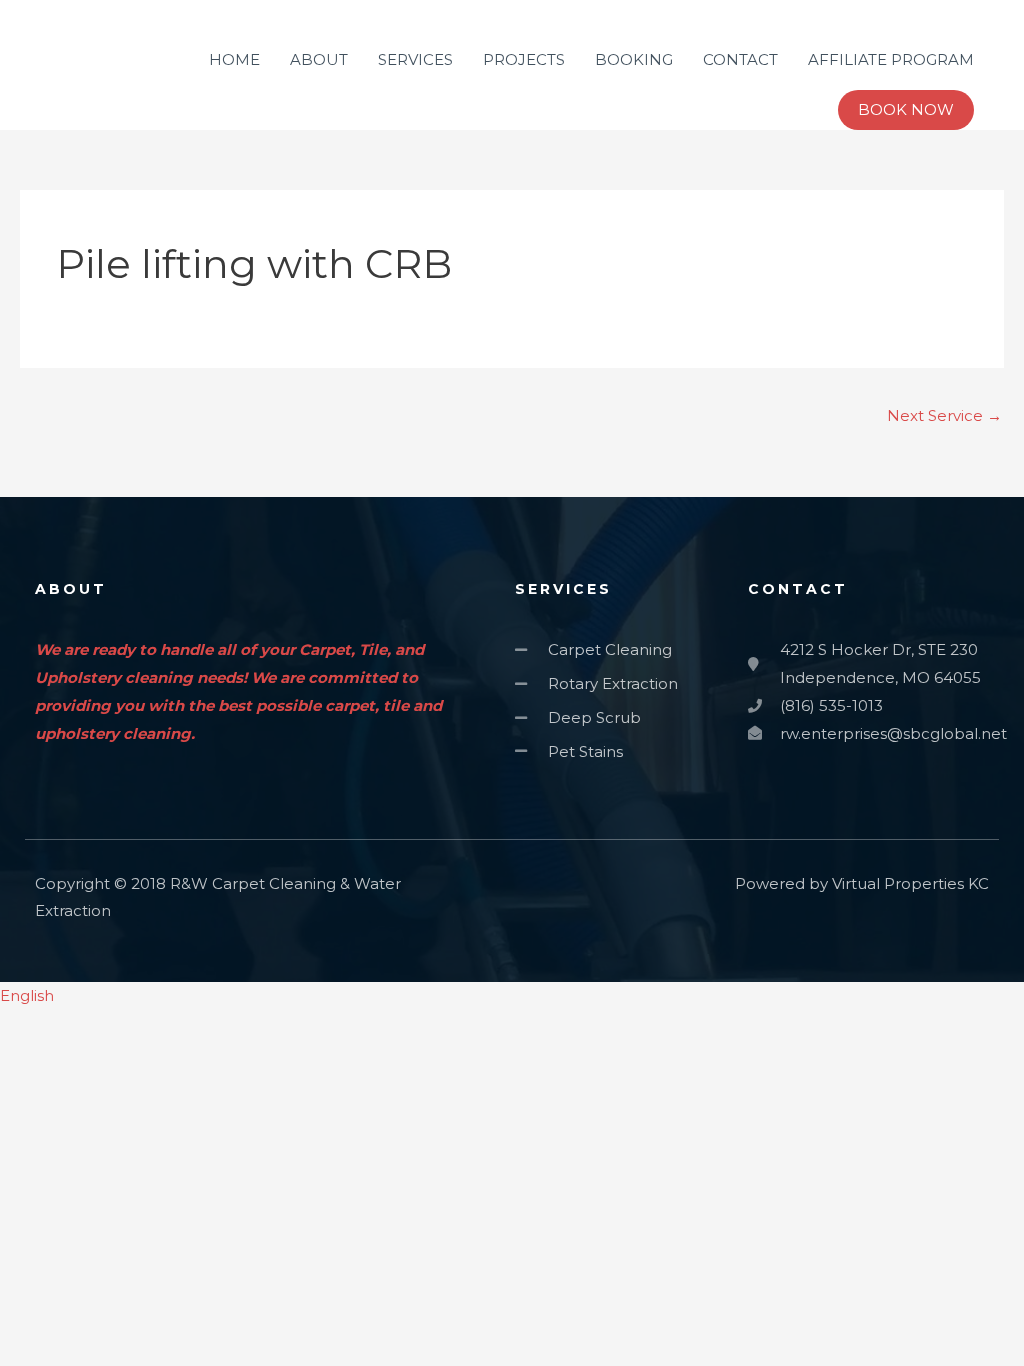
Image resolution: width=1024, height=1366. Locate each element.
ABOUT (319, 59)
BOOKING (634, 59)
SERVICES (415, 59)
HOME (234, 59)
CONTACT (740, 59)
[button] (512, 996)
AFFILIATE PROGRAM (891, 59)
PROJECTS (524, 59)
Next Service (944, 415)
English (27, 995)
